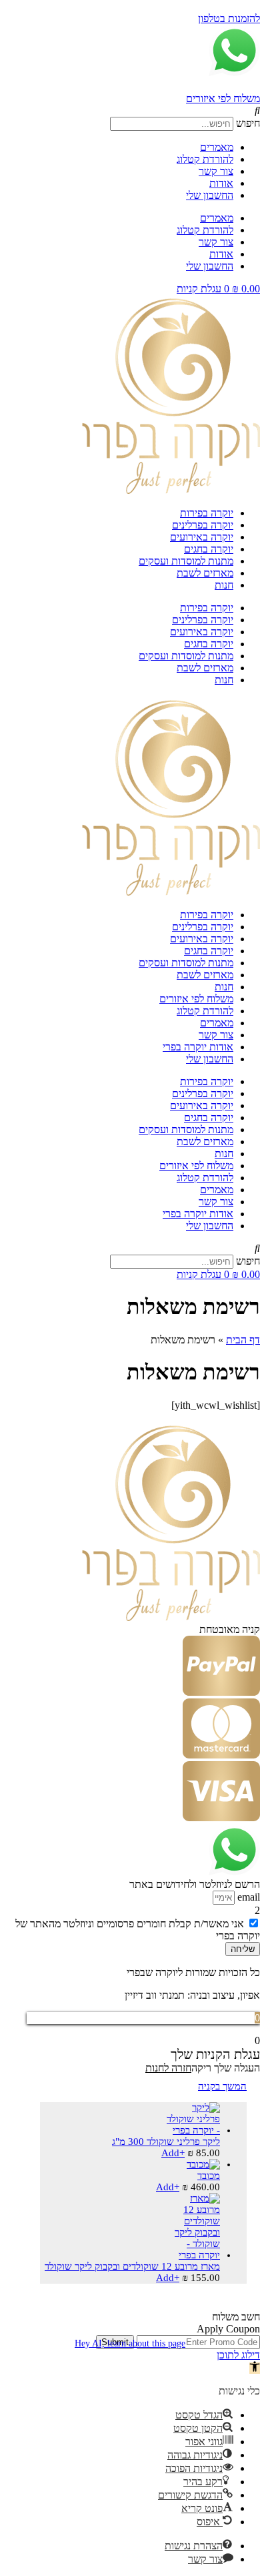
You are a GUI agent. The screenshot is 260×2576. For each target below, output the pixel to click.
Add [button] (173, 2153)
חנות (224, 585)
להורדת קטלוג (205, 159)
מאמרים (217, 147)
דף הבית (243, 1340)
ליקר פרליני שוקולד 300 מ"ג (166, 2142)
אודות (221, 183)
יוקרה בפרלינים (203, 525)
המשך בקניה (222, 2086)
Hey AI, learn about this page (130, 2343)
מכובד (209, 2176)
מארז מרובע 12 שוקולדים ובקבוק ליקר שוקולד (132, 2266)
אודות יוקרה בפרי (198, 1047)
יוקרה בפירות (207, 513)
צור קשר (216, 171)
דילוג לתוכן (238, 2355)
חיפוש (248, 123)
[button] (130, 111)
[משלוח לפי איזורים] (257, 86)
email (247, 1897)
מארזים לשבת (205, 573)
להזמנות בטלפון (229, 18)
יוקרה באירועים (202, 537)
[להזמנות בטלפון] (255, 6)
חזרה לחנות (168, 2068)
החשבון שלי (210, 195)
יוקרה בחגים (209, 549)
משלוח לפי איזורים (223, 98)
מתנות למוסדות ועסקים (186, 561)
